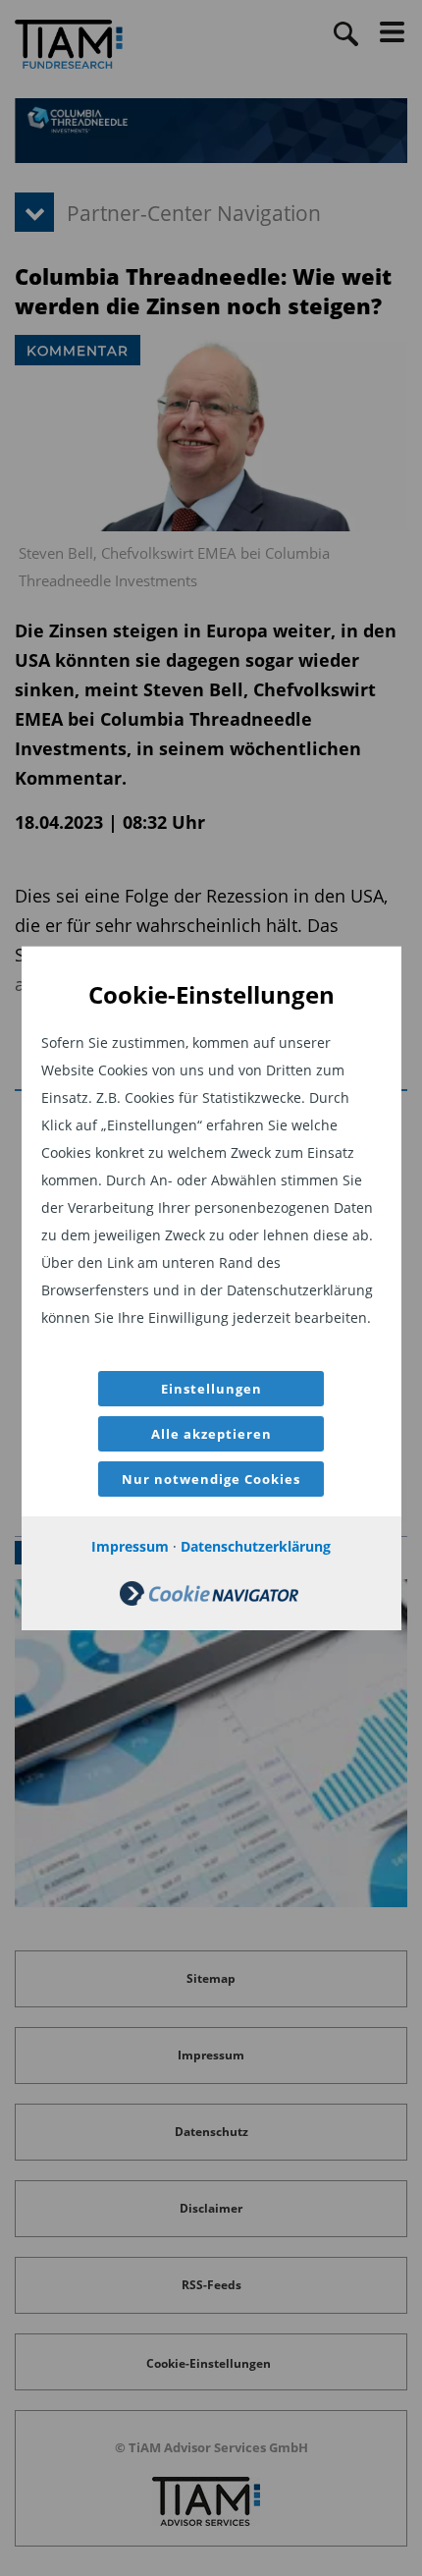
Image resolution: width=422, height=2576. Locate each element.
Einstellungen (211, 1389)
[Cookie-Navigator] (209, 1600)
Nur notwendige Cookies (211, 1479)
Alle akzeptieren (211, 1434)
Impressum (130, 1546)
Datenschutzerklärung (256, 1546)
